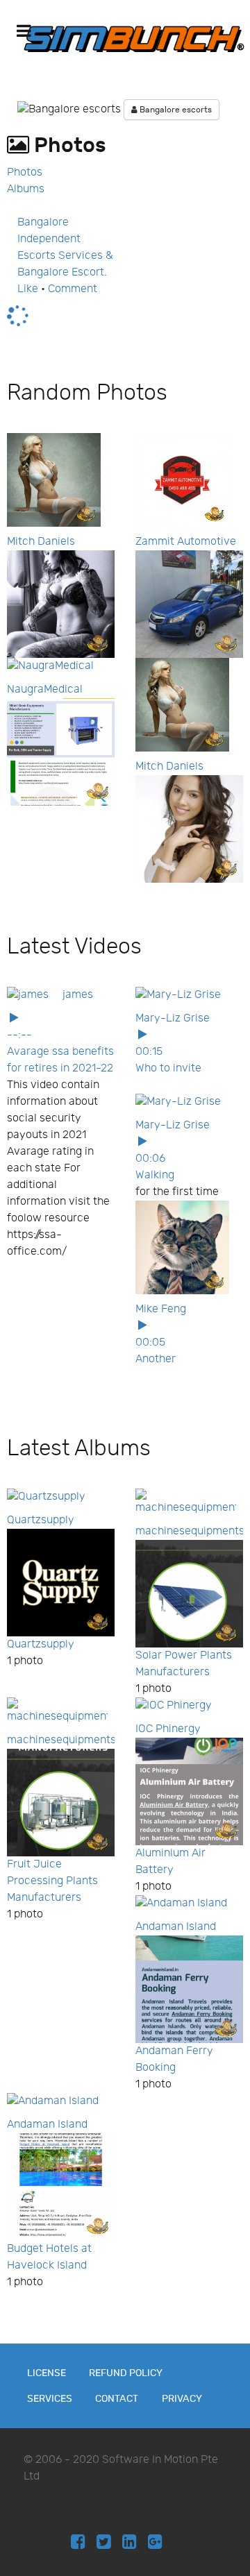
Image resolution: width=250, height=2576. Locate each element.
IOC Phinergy (168, 1729)
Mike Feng (161, 1309)
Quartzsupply (41, 1520)
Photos (25, 172)
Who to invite (168, 1068)
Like (28, 289)
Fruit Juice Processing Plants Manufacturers (52, 1881)
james (78, 995)
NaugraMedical (45, 689)
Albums (26, 189)
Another (156, 1359)
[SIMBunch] (134, 38)
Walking (155, 1175)
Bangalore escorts (175, 110)
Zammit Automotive (186, 542)
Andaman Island (176, 1927)
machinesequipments (190, 1531)
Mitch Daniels (41, 542)
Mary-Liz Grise (173, 1018)
